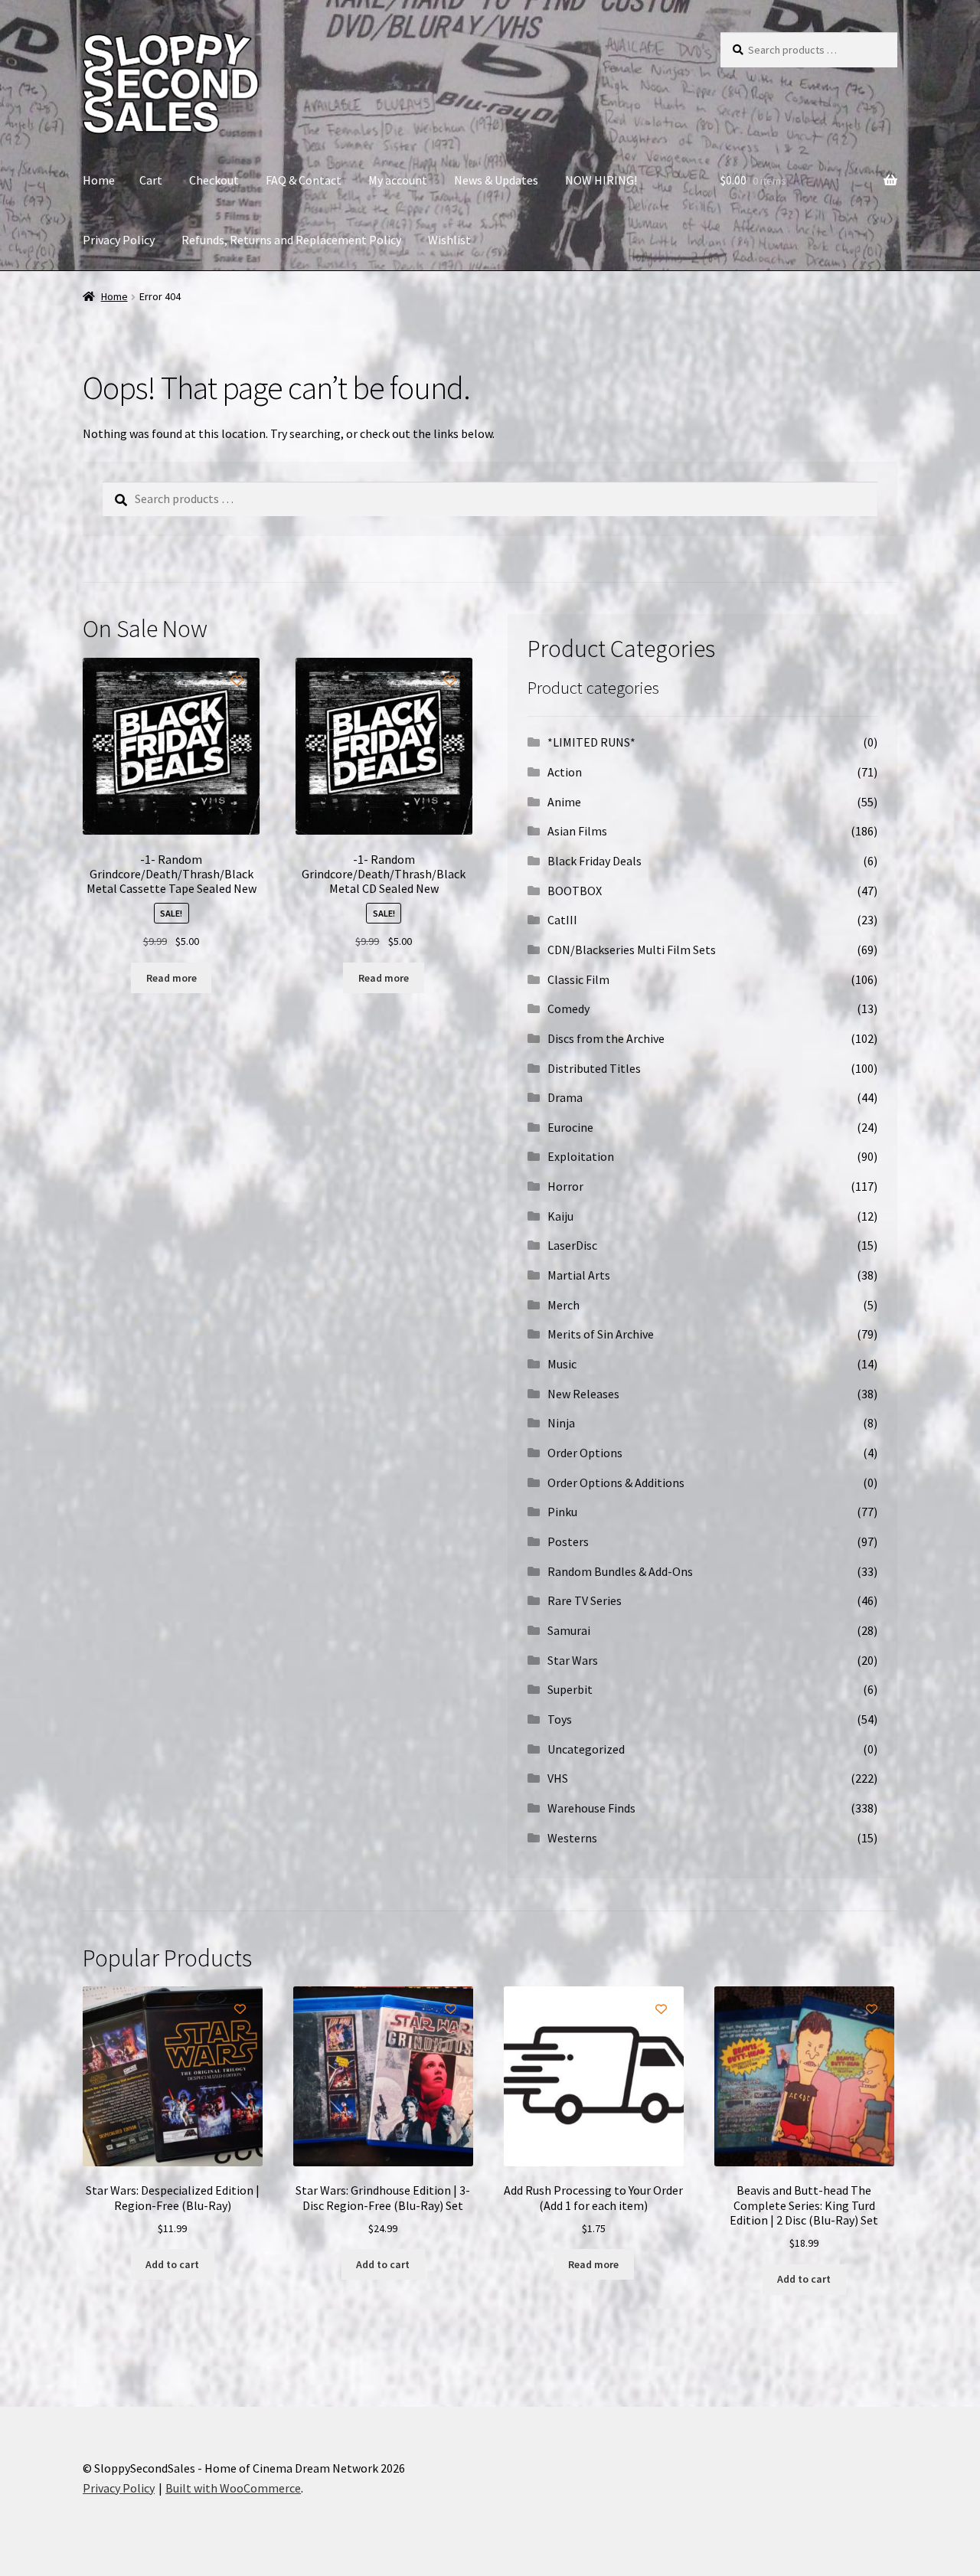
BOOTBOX (575, 891)
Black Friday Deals (595, 861)
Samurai (569, 1630)
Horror (565, 1186)
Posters (568, 1541)
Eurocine (570, 1127)
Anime (564, 802)
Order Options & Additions (616, 1483)
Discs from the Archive (606, 1038)
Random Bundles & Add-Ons (620, 1571)
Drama (565, 1097)
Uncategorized (586, 1749)
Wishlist (449, 240)
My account (398, 180)
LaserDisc (572, 1245)
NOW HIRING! (601, 180)
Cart (151, 180)
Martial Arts (579, 1275)
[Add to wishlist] (237, 680)
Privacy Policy (119, 240)
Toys (560, 1719)
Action (565, 772)
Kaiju (560, 1216)
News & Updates (496, 180)
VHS (558, 1778)
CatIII (562, 920)
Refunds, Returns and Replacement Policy (291, 240)
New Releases (583, 1394)
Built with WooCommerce (233, 2488)
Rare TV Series (585, 1600)
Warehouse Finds (591, 1808)
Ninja (561, 1423)
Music (562, 1364)
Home (99, 180)
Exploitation (581, 1156)
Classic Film (578, 979)
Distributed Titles (594, 1068)
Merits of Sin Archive (601, 1334)
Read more (171, 978)
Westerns (572, 1838)
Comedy (568, 1008)
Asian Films (577, 831)
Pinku (562, 1512)
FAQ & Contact (304, 180)
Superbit (570, 1689)
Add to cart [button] (172, 2264)
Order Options (585, 1453)
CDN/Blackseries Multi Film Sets (632, 950)
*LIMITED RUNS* (591, 742)
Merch (563, 1305)
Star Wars (573, 1660)
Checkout (214, 180)
